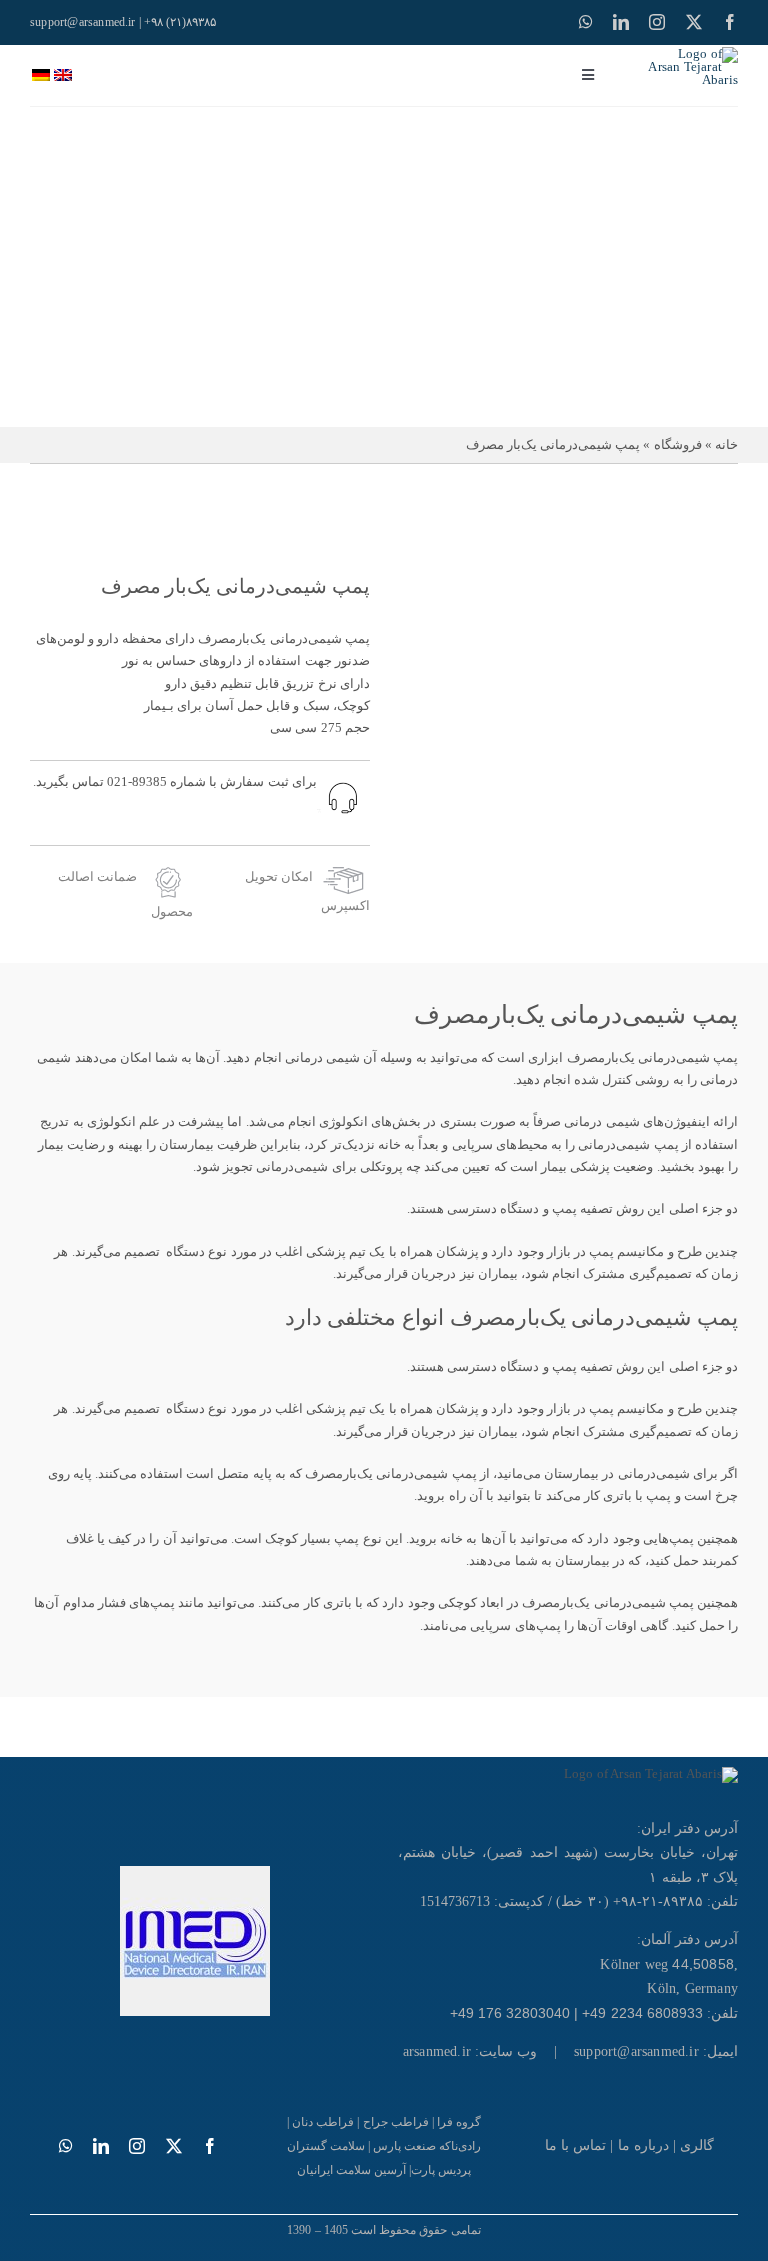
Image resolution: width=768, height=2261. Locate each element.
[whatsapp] (586, 22)
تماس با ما (575, 2145)
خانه (726, 444)
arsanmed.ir (437, 2051)
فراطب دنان (323, 2122)
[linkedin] (621, 22)
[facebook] (730, 22)
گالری (697, 2145)
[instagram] (657, 22)
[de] (41, 75)
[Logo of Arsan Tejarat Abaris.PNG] (691, 53)
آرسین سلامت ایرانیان (351, 2170)
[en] (63, 75)
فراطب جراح (396, 2122)
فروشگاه (678, 444)
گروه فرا (459, 2122)
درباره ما (643, 2145)
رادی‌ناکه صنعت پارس (427, 2146)
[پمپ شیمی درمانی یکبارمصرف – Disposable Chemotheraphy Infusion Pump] (568, 714)
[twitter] (694, 22)
